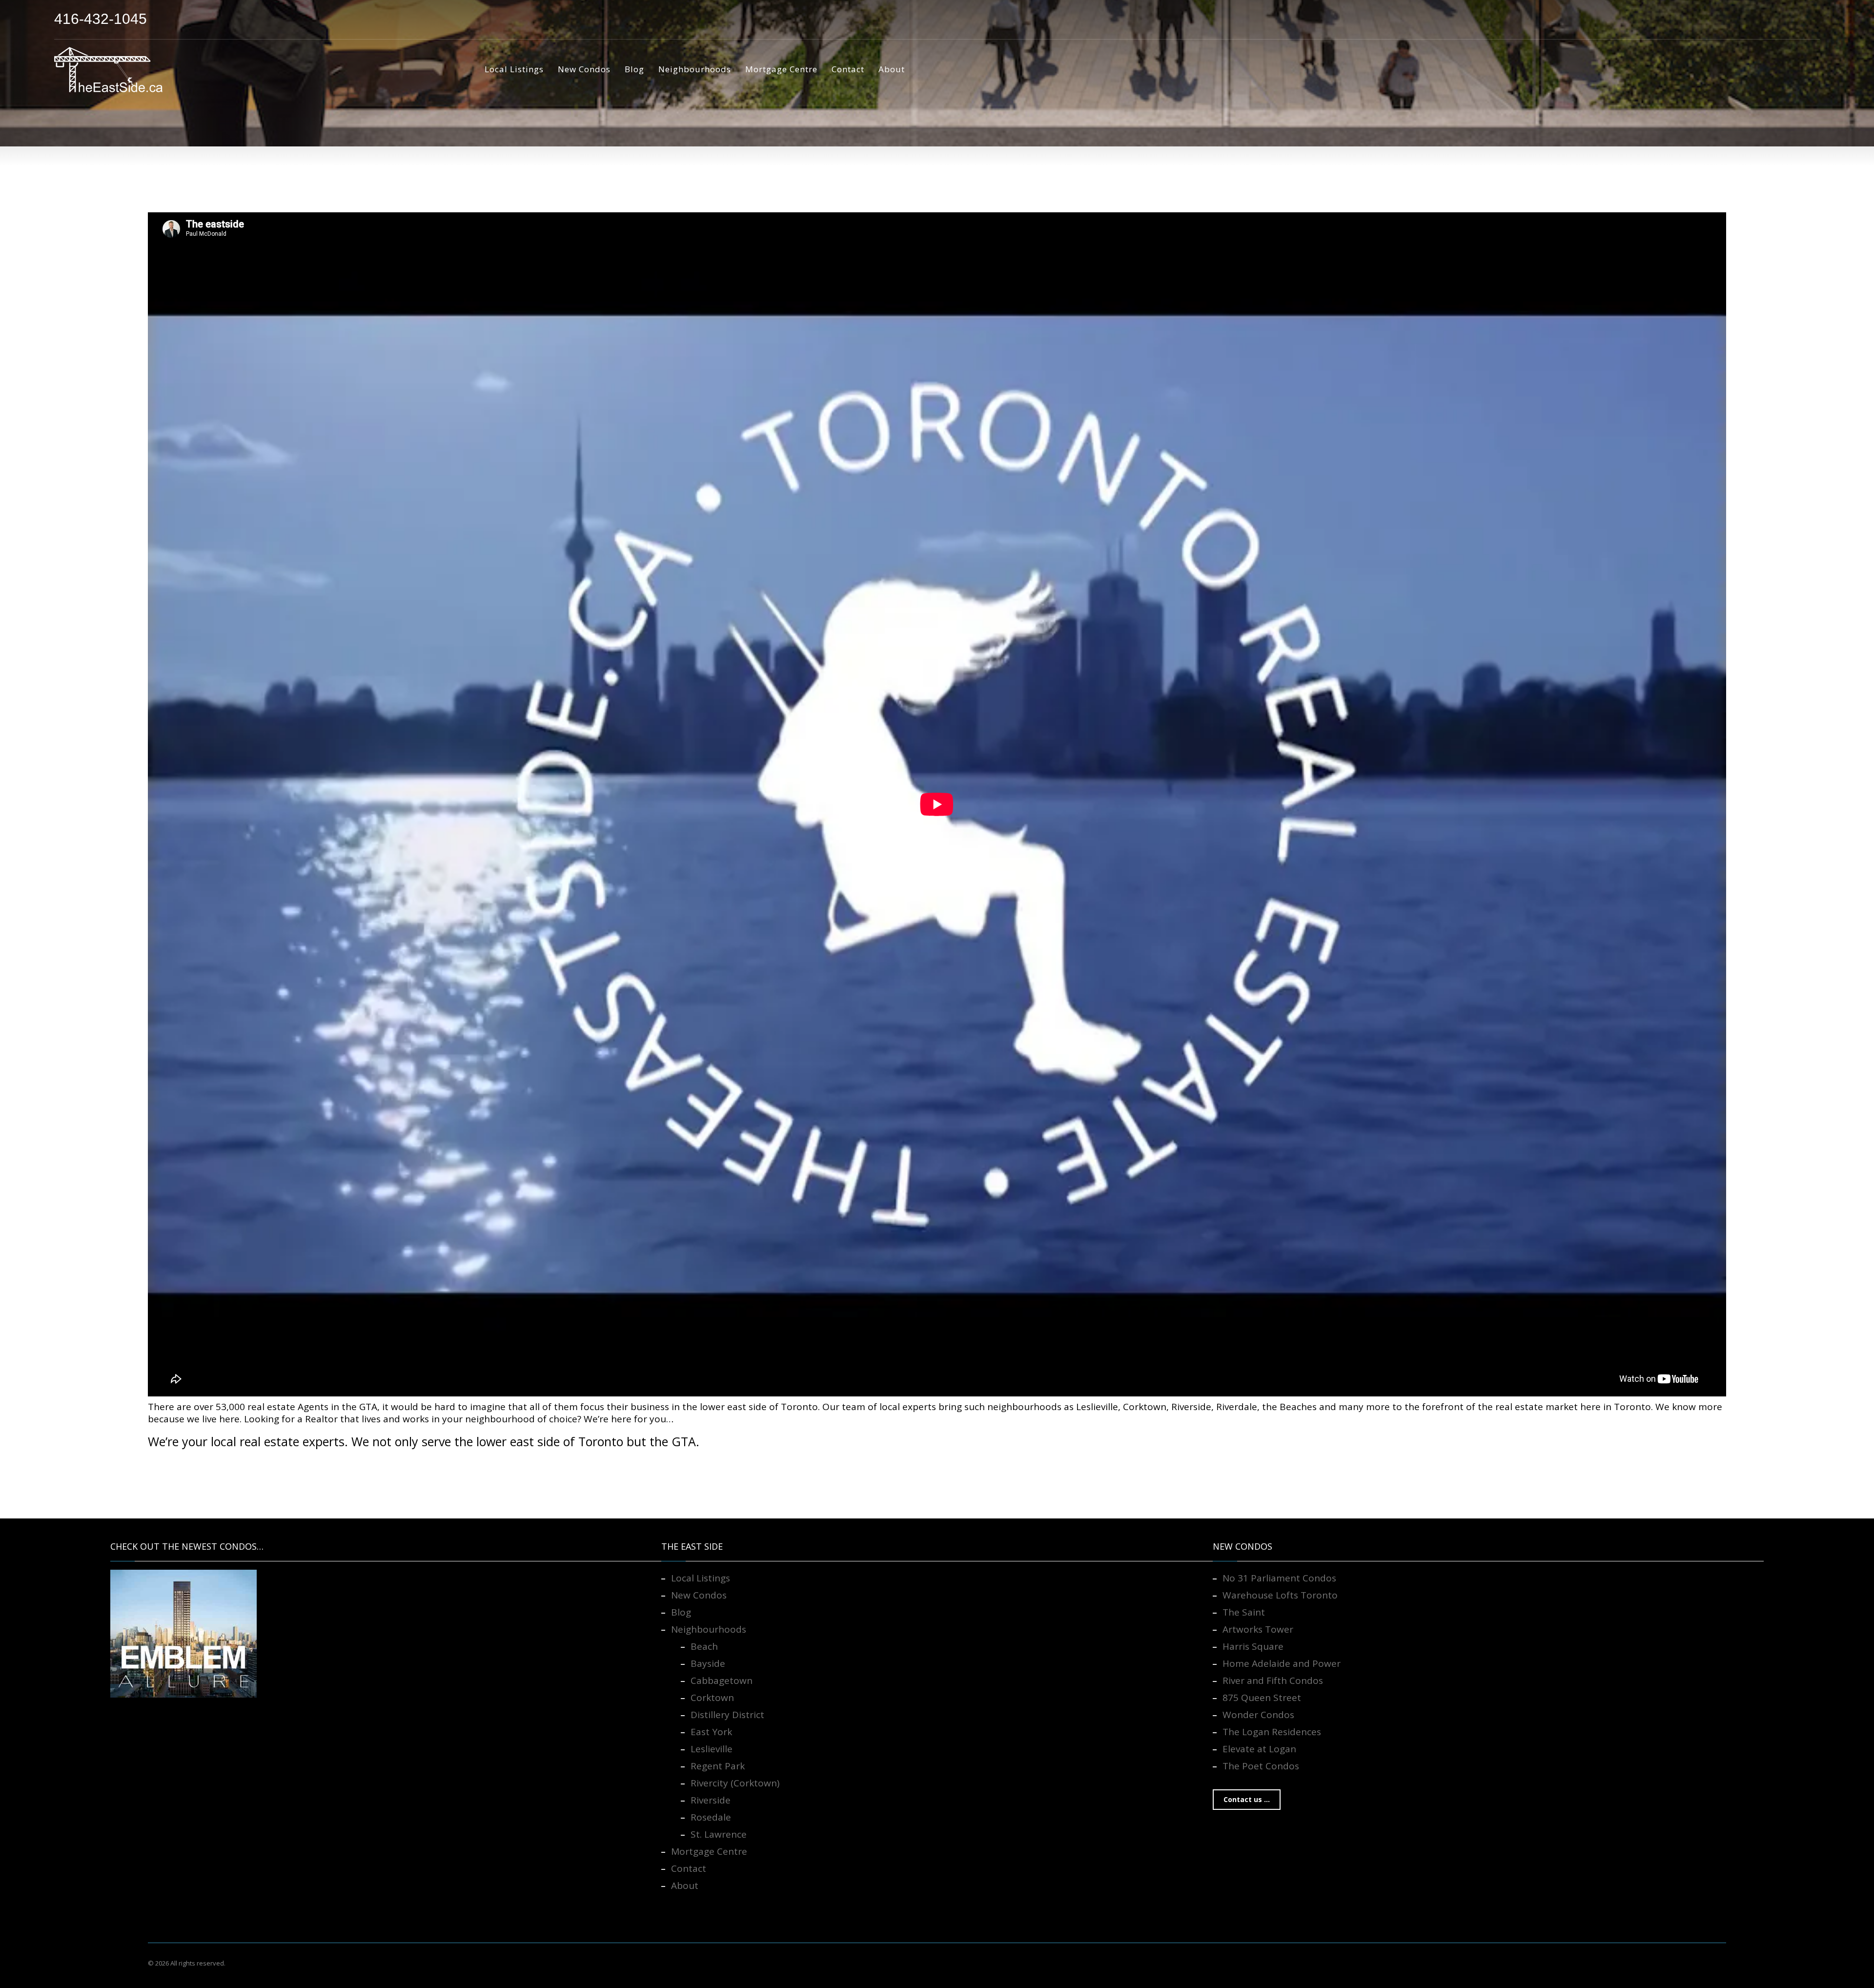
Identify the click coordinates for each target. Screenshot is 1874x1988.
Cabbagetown (722, 1681)
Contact (689, 1868)
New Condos (699, 1595)
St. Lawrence (719, 1834)
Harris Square (1253, 1646)
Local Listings (701, 1578)
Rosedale (711, 1817)
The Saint (1244, 1612)
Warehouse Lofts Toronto (1280, 1595)
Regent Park (718, 1766)
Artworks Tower (1258, 1629)
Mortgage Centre (709, 1851)
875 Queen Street (1262, 1698)
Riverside (711, 1800)
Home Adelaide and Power (1282, 1663)
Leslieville (712, 1749)
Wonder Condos (1258, 1715)
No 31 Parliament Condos (1279, 1578)
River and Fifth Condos (1273, 1681)
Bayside (708, 1663)
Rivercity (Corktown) (735, 1783)
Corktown (712, 1698)
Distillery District (727, 1715)
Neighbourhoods (709, 1629)
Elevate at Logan (1259, 1749)
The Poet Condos (1261, 1766)
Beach (704, 1646)
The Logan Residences (1272, 1732)
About (685, 1886)
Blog (681, 1612)
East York (711, 1732)
